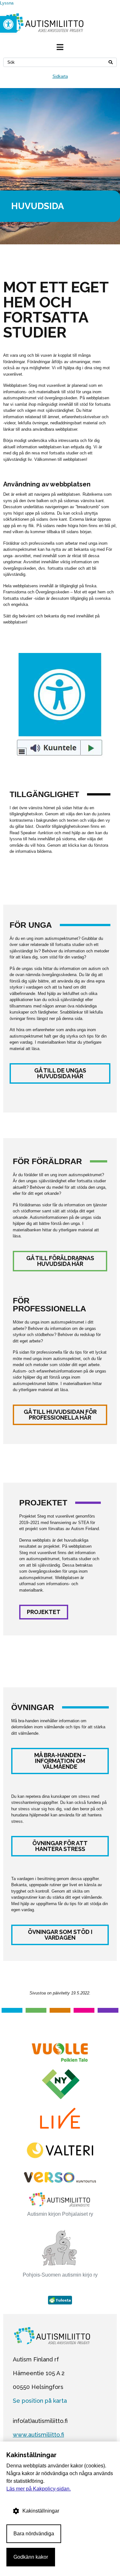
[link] (8, 24)
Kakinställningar (41, 2511)
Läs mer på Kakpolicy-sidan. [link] (39, 2489)
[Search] (111, 62)
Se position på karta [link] (40, 2401)
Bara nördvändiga (34, 2534)
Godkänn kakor (31, 2557)
